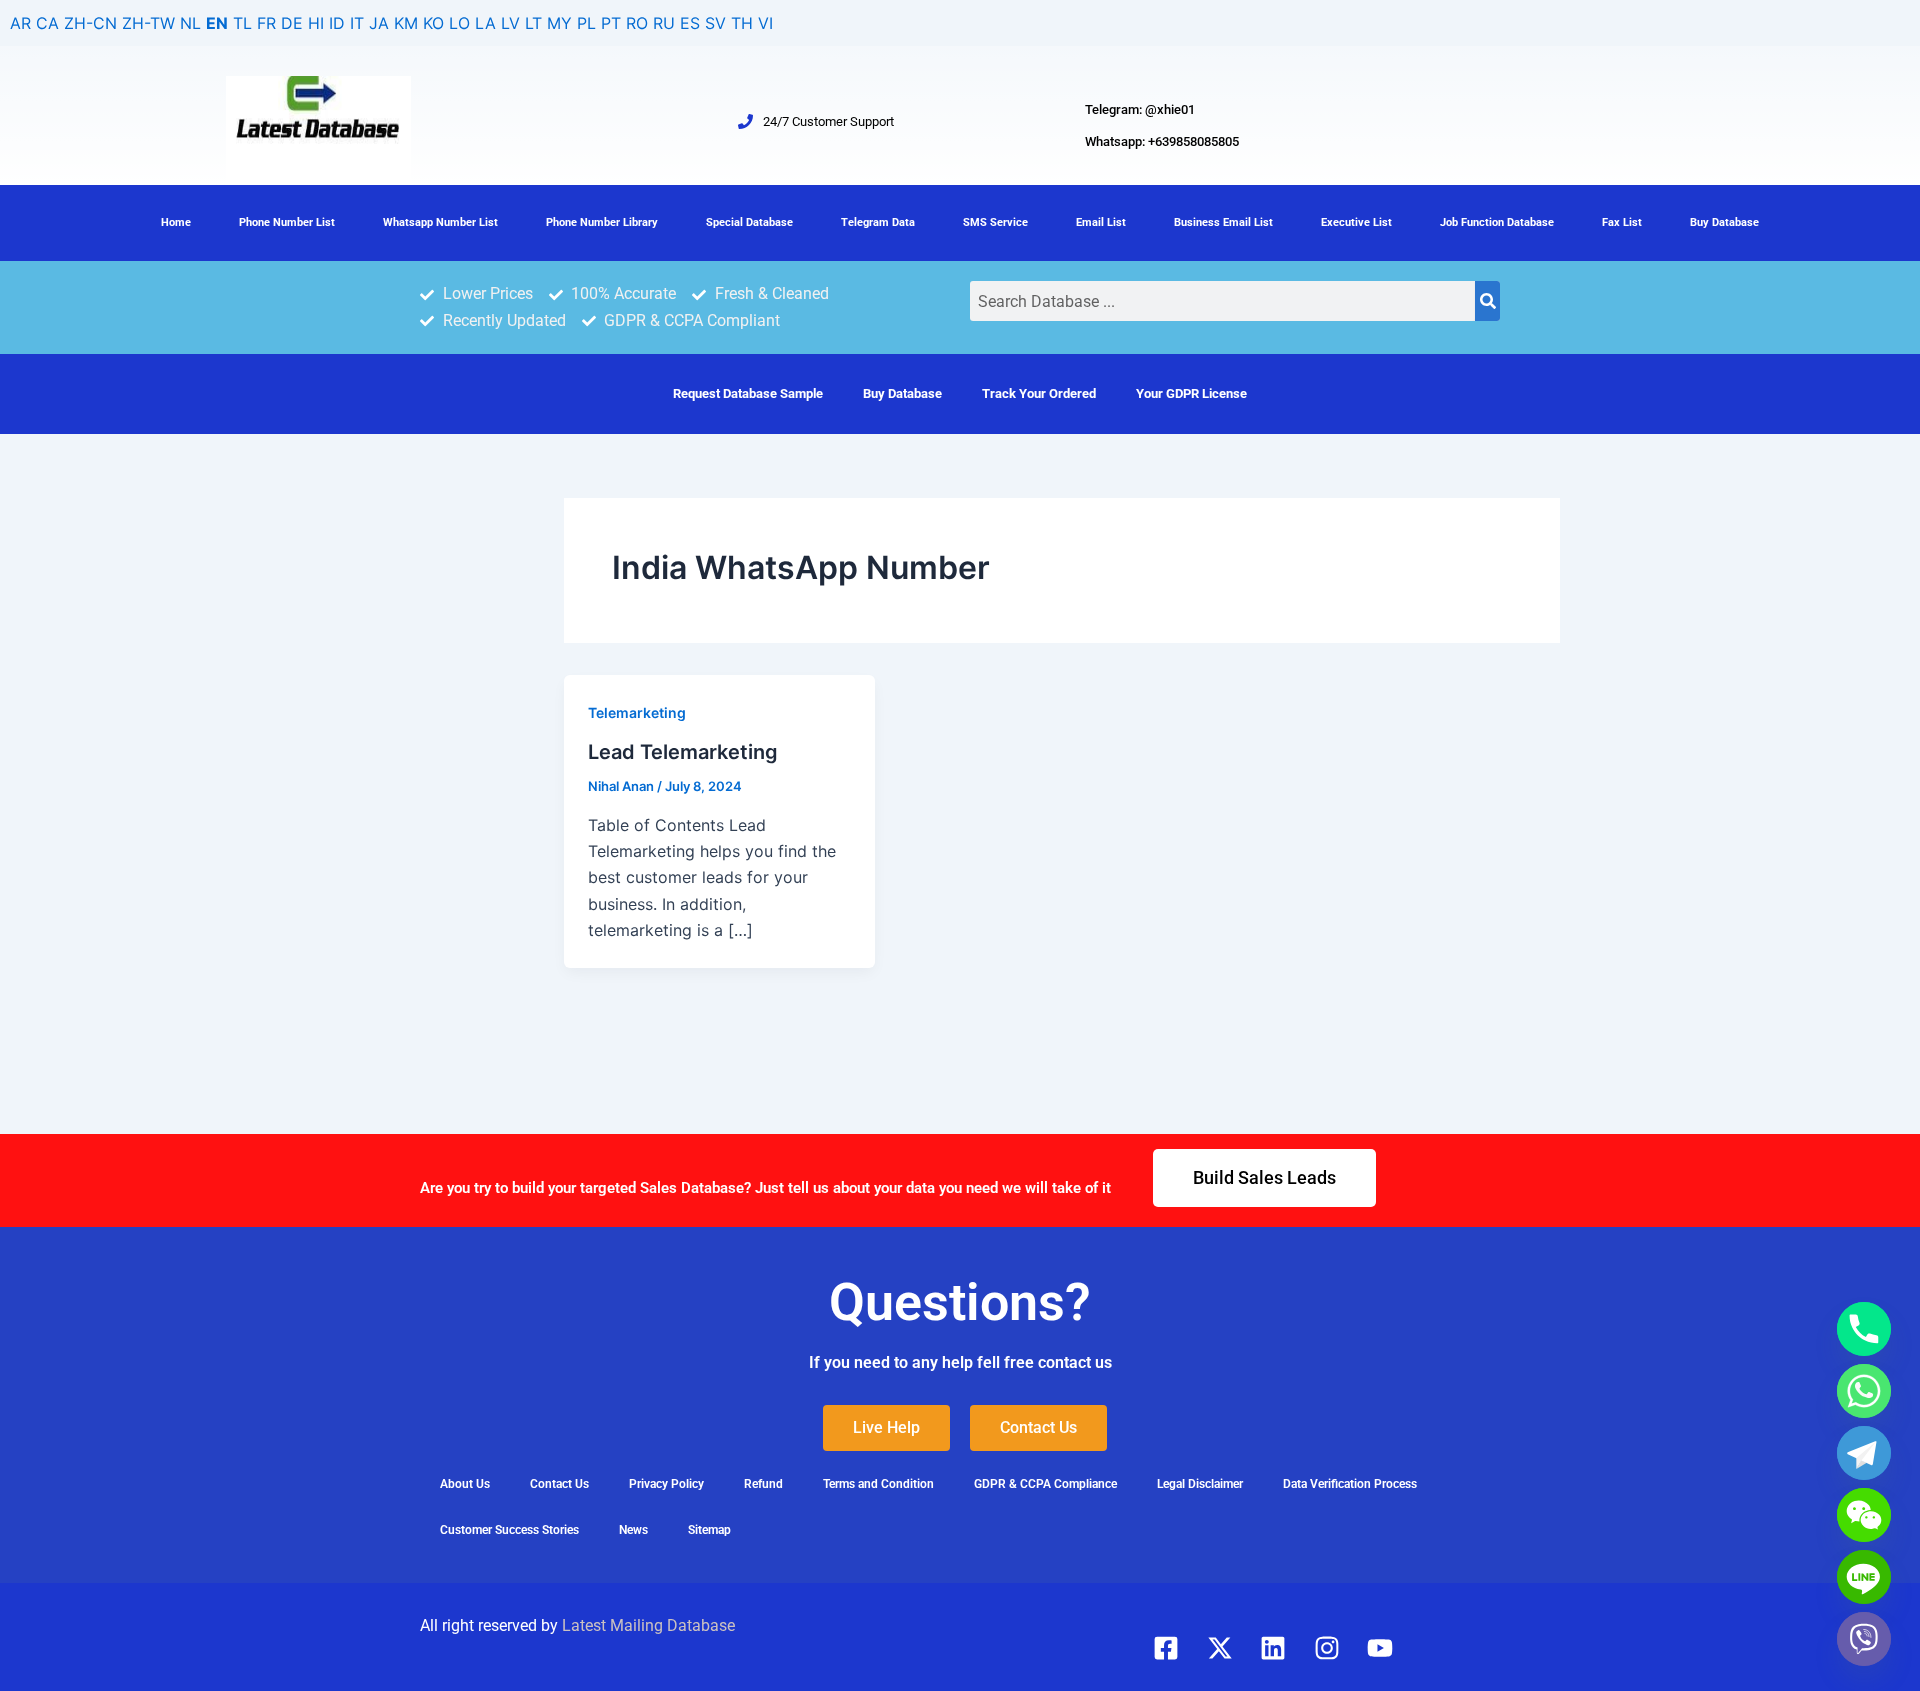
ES (690, 23)
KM (406, 23)
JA (379, 23)
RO (637, 23)
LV (510, 23)
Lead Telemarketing (683, 752)
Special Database (749, 222)
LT (533, 23)
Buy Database (1724, 222)
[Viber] (1864, 1639)
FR (266, 23)
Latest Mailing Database (648, 1625)
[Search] (1487, 301)
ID (337, 23)
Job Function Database (1497, 222)
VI (765, 23)
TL (242, 23)
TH (742, 23)
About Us (465, 1484)
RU (664, 23)
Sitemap (709, 1530)
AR (20, 23)
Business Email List (1223, 222)
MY (559, 23)
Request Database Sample (748, 393)
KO (433, 23)
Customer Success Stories (509, 1530)
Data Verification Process (1350, 1484)
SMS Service (995, 222)
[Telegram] (1864, 1453)
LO (459, 23)
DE (292, 23)
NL (190, 23)
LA (485, 23)
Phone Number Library (602, 222)
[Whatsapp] (1864, 1391)
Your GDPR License (1191, 393)
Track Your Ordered (1039, 393)
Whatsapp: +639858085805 (1162, 141)
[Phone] (1864, 1329)
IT (357, 23)
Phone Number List (287, 222)
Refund (763, 1484)
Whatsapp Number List (440, 222)
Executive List (1356, 222)
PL (586, 23)
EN (217, 23)
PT (611, 23)
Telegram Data (878, 222)
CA (47, 23)
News (633, 1530)
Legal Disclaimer (1200, 1484)
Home (176, 222)
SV (715, 23)
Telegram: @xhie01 (1140, 109)
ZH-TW (148, 23)
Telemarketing (637, 712)
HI (316, 23)
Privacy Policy (666, 1484)
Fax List (1622, 222)
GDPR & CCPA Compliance (1045, 1484)
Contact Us (559, 1484)
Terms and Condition (878, 1484)
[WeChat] (1864, 1515)
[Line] (1864, 1577)
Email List (1101, 222)
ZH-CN (90, 23)
